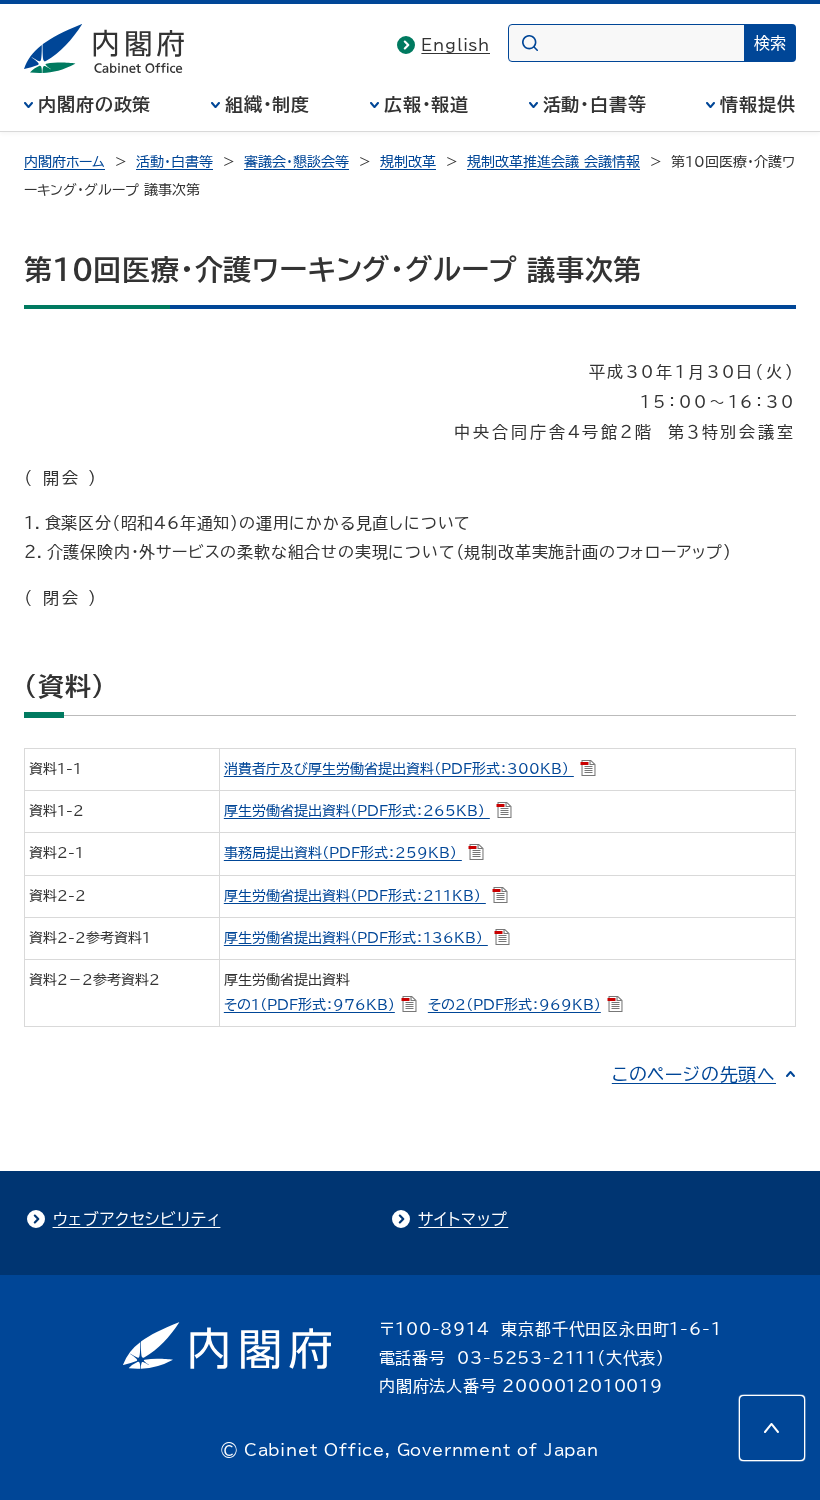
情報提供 (758, 104)
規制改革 (408, 162)
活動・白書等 (595, 104)
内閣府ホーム (64, 162)
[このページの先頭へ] (772, 1428)
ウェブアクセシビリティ (137, 1219)
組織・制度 (268, 104)
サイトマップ (463, 1219)
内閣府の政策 (94, 104)
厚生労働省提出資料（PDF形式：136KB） (356, 938)
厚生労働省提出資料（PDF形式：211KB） (355, 896)
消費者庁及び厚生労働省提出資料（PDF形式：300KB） (399, 769)
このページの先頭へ (694, 1074)
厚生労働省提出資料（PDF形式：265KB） (357, 811)
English (455, 45)
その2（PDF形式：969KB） (514, 1005)
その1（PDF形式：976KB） (309, 1005)
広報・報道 (427, 104)
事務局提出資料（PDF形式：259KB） (343, 853)
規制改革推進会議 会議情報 (553, 162)
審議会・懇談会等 (296, 162)
